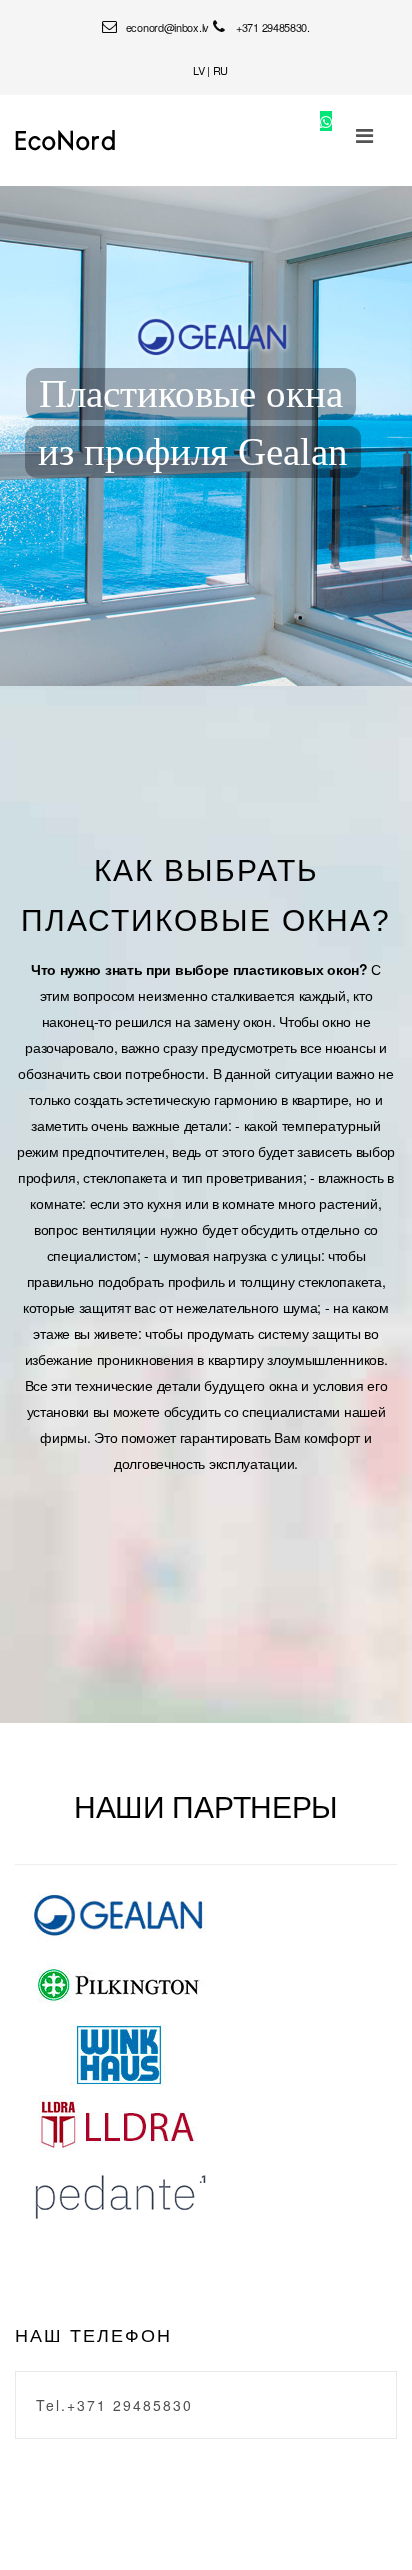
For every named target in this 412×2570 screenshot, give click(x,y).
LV (198, 70)
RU (220, 70)
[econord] (65, 140)
